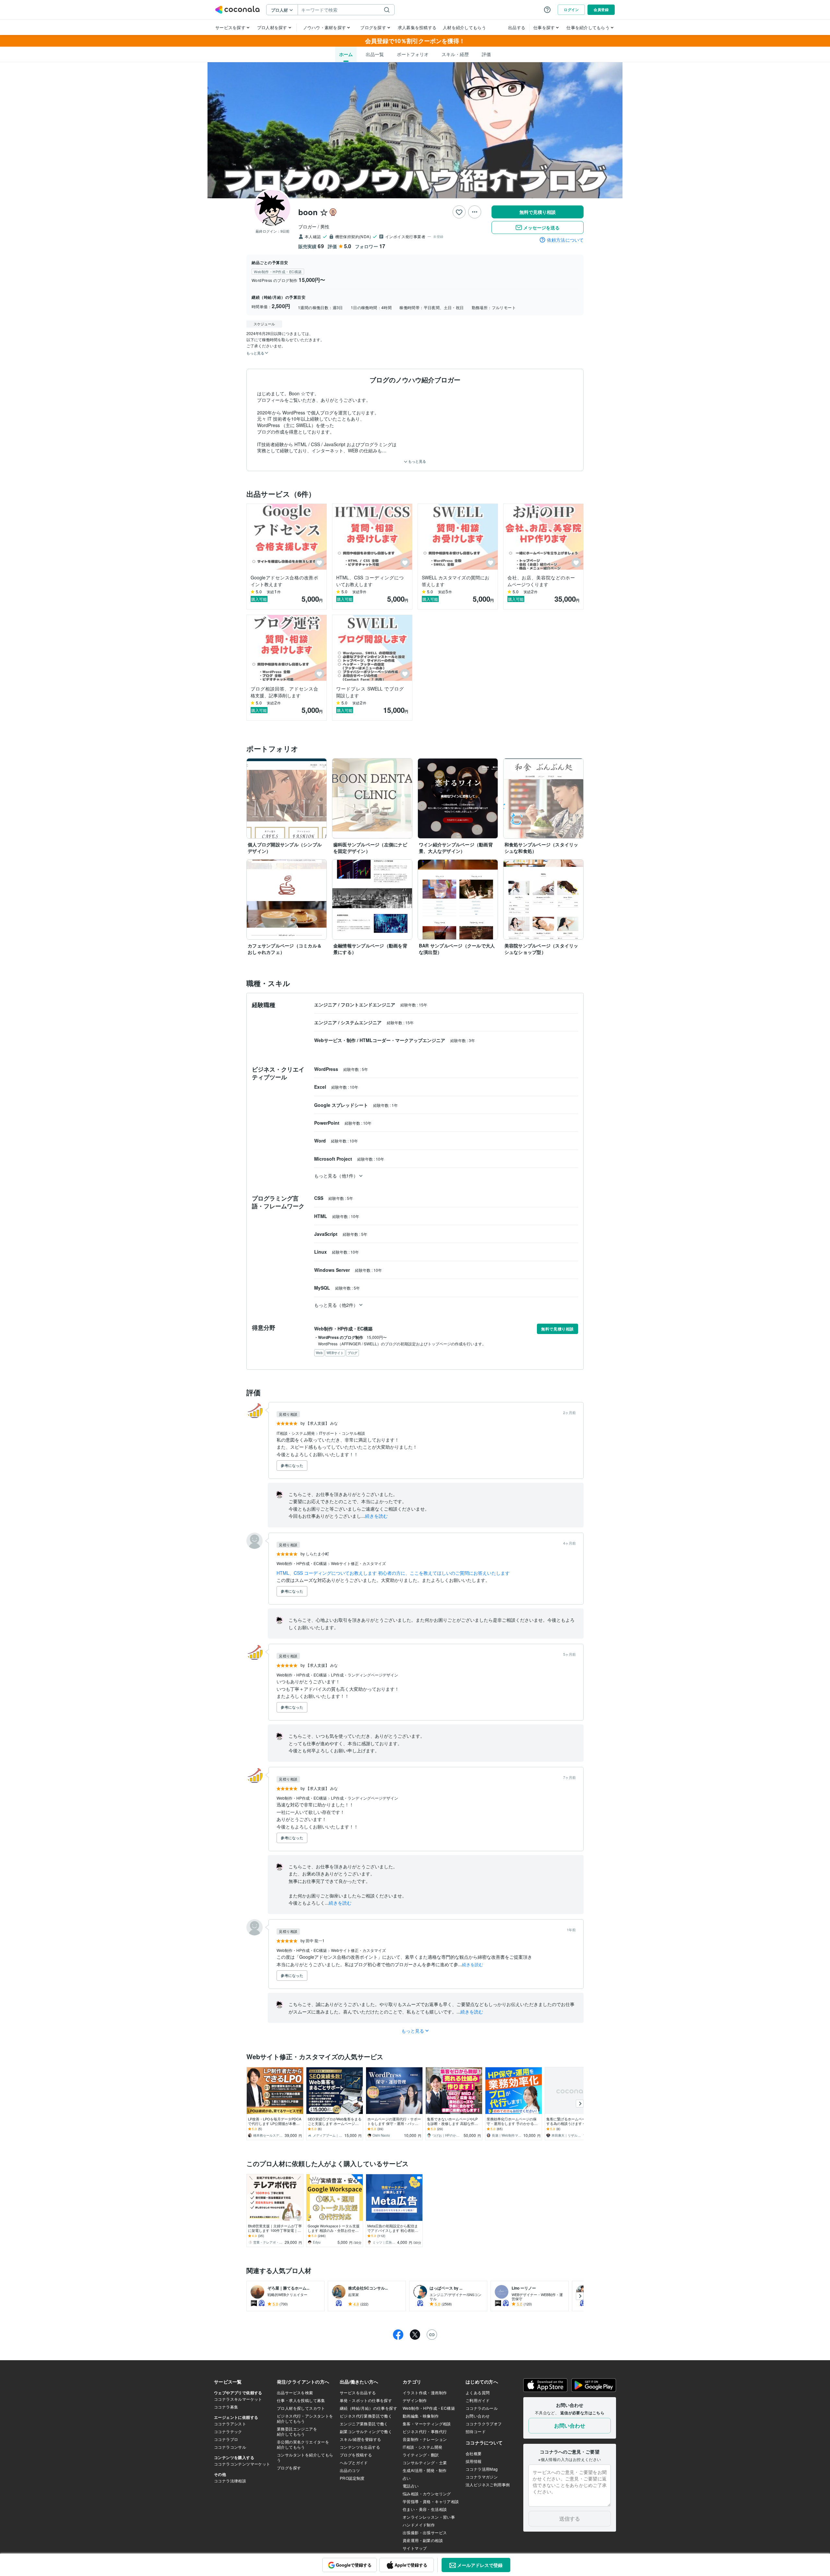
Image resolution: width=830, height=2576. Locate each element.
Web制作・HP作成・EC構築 (302, 1563)
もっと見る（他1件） (336, 1176)
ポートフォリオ (413, 54)
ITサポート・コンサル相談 (342, 1433)
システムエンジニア (362, 1022)
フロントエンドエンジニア (369, 1004)
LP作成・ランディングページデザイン (365, 1675)
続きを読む (376, 1516)
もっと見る (417, 461)
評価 (486, 54)
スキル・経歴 (455, 54)
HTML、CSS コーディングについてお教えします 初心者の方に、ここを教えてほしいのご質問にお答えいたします (393, 1573)
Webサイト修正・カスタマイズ (358, 1563)
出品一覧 (375, 54)
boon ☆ (313, 212)
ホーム (346, 54)
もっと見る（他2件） (336, 1305)
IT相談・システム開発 (296, 1433)
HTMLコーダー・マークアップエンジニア (403, 1040)
